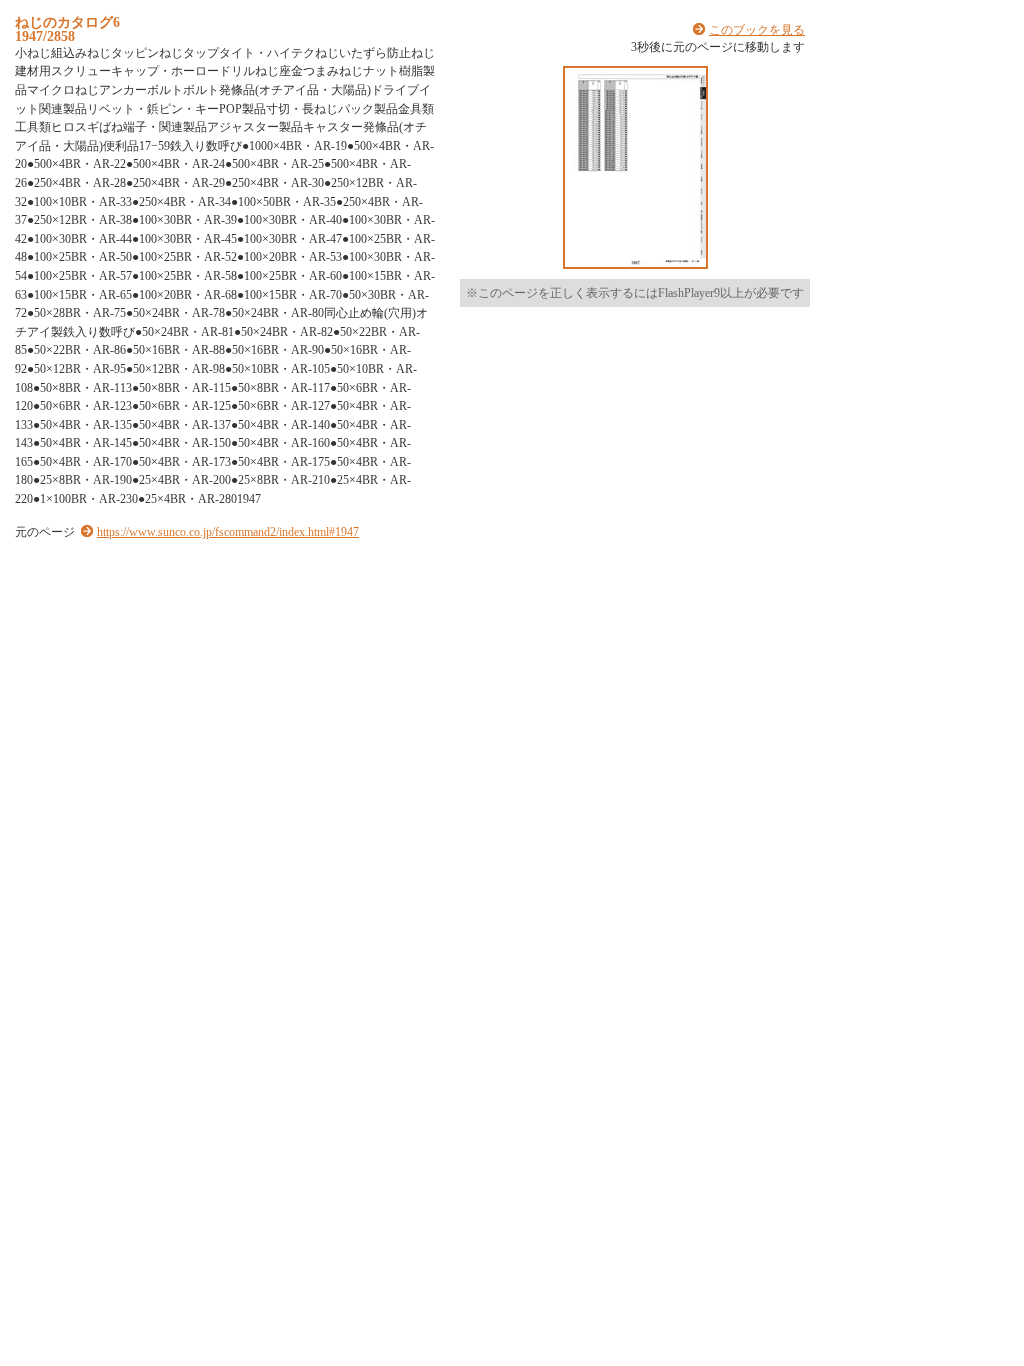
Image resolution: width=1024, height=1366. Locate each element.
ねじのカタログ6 (67, 22)
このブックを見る (757, 30)
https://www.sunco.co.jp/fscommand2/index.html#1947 (228, 532)
